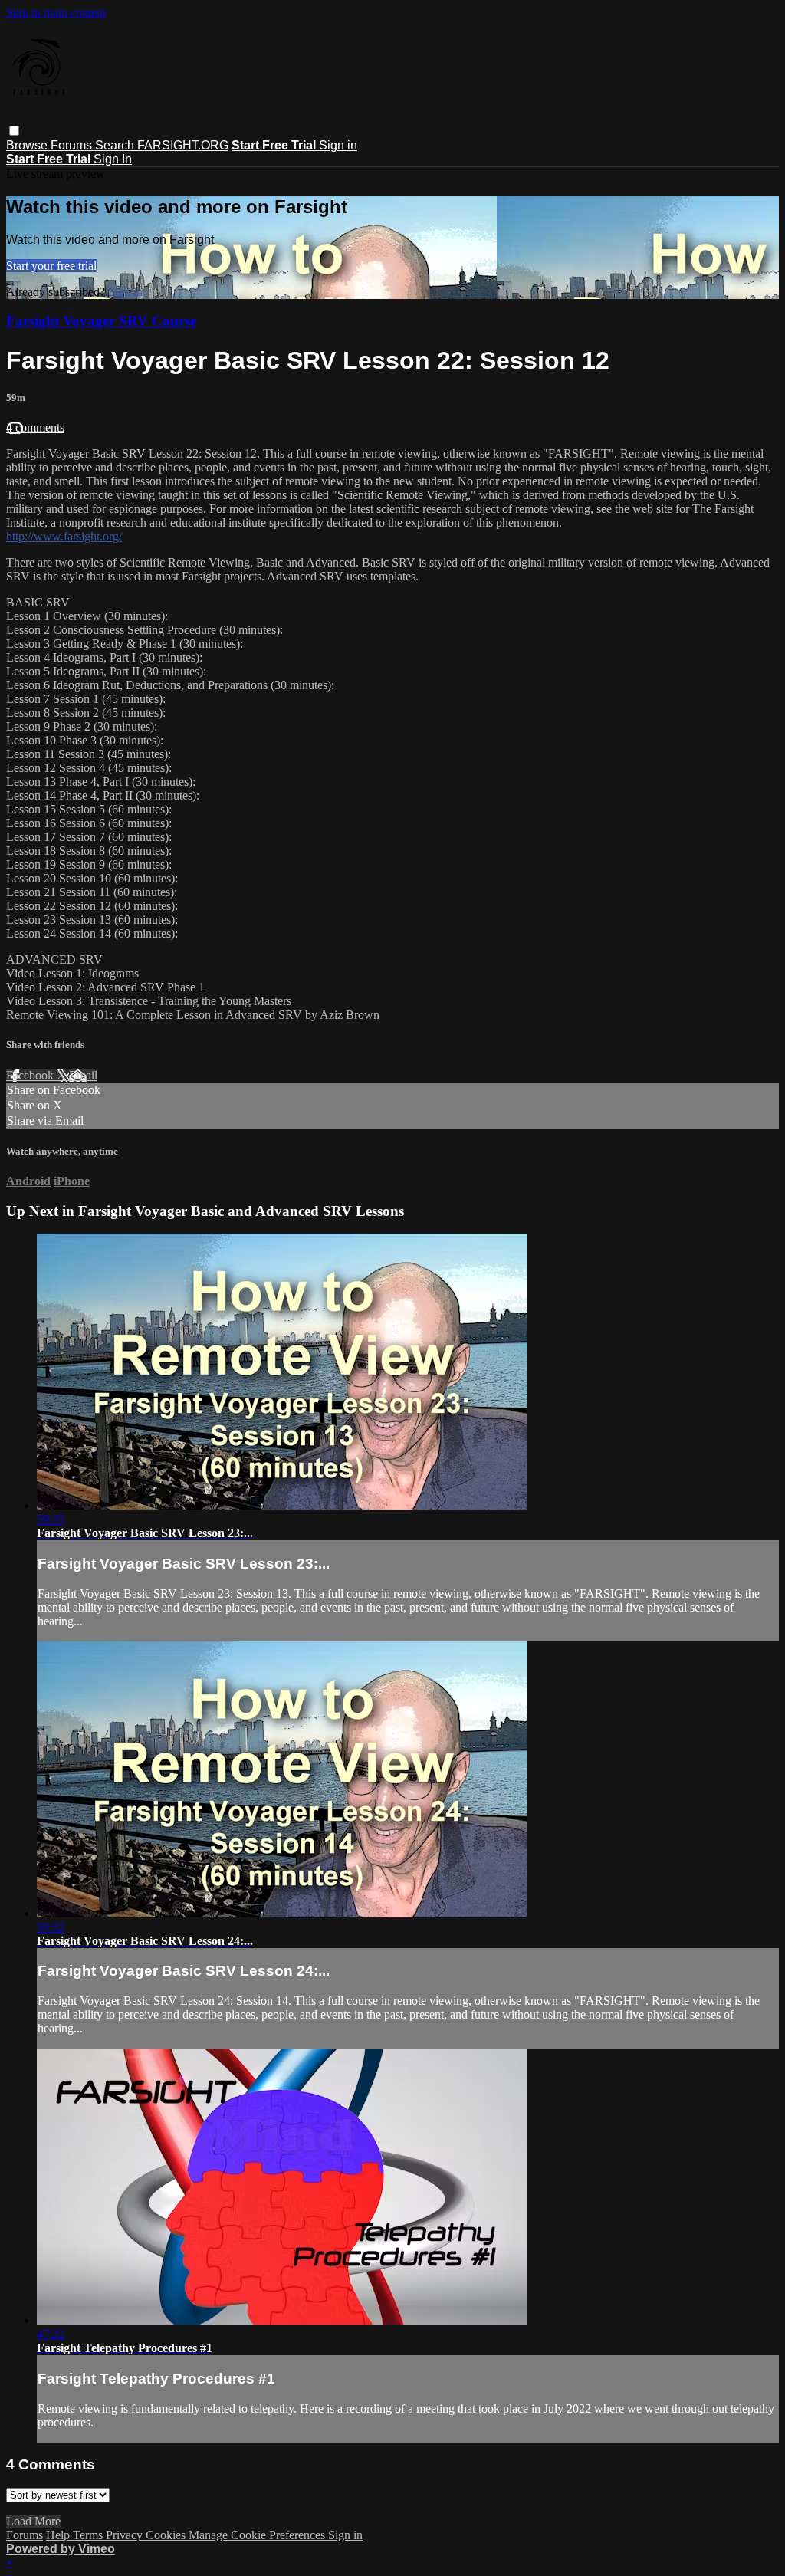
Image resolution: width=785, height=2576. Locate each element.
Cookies (167, 2535)
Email (83, 1075)
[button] (14, 131)
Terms (89, 2535)
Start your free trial (51, 266)
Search (116, 145)
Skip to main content (56, 13)
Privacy (126, 2535)
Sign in (338, 145)
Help (59, 2535)
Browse (28, 145)
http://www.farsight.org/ (64, 536)
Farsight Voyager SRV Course (101, 321)
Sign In (113, 159)
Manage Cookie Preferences (258, 2535)
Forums (73, 145)
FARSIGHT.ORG (183, 145)
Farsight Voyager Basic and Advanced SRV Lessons (241, 1211)
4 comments (35, 427)
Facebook (31, 1075)
